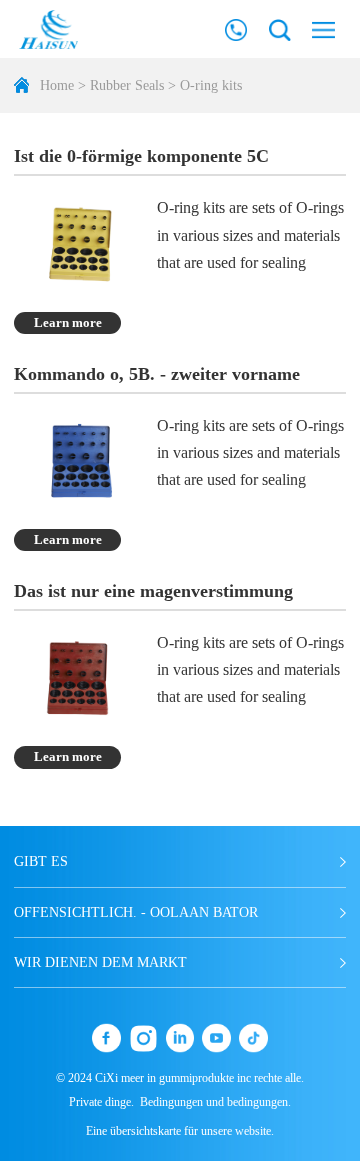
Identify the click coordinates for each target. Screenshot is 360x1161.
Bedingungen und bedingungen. (215, 1102)
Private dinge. (101, 1102)
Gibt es (41, 861)
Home (57, 85)
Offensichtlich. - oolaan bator (136, 912)
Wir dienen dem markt (100, 962)
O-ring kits (211, 85)
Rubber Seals (127, 85)
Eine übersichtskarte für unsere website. (180, 1131)
